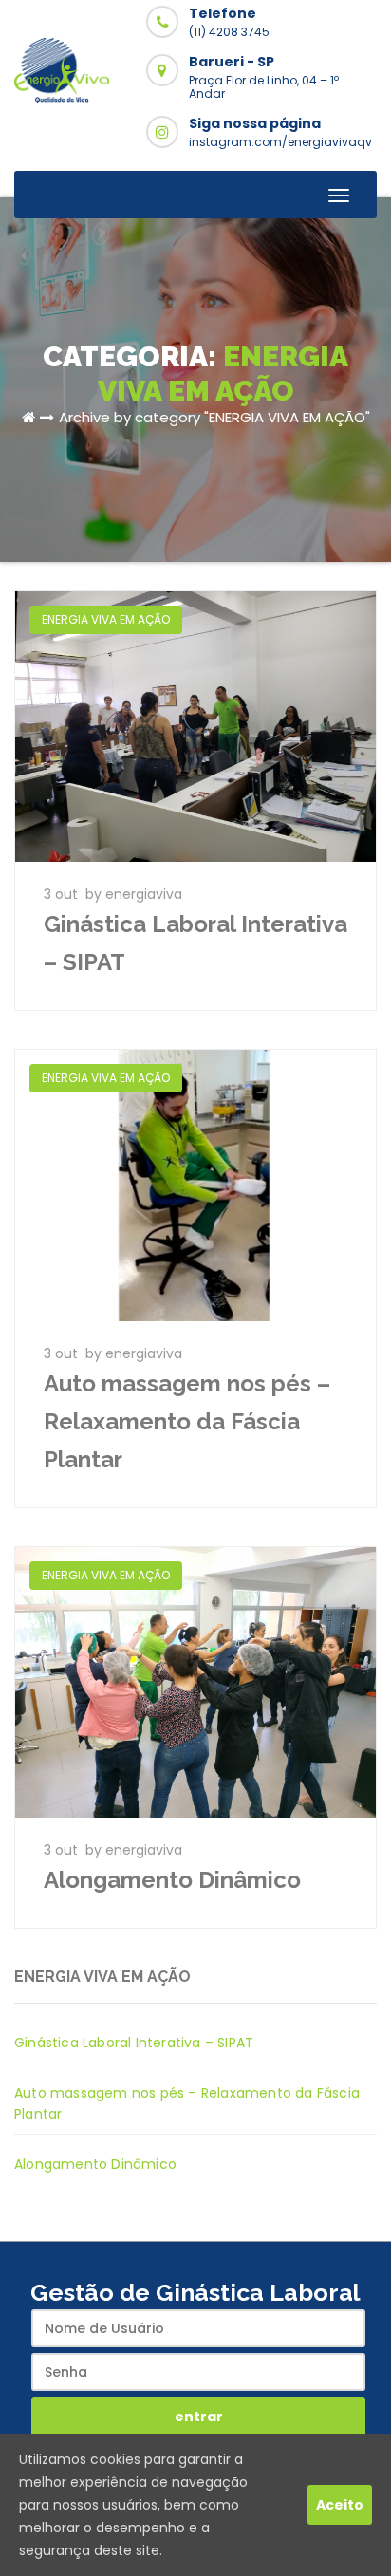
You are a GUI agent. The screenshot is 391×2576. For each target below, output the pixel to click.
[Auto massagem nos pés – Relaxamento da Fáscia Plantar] (195, 1185)
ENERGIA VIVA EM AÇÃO (106, 619)
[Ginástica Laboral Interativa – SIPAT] (195, 725)
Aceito (340, 2505)
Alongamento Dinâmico (172, 1880)
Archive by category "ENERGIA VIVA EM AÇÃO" (214, 417)
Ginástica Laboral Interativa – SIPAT (134, 2043)
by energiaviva (134, 894)
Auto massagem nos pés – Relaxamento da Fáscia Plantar (187, 1421)
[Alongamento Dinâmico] (195, 1681)
